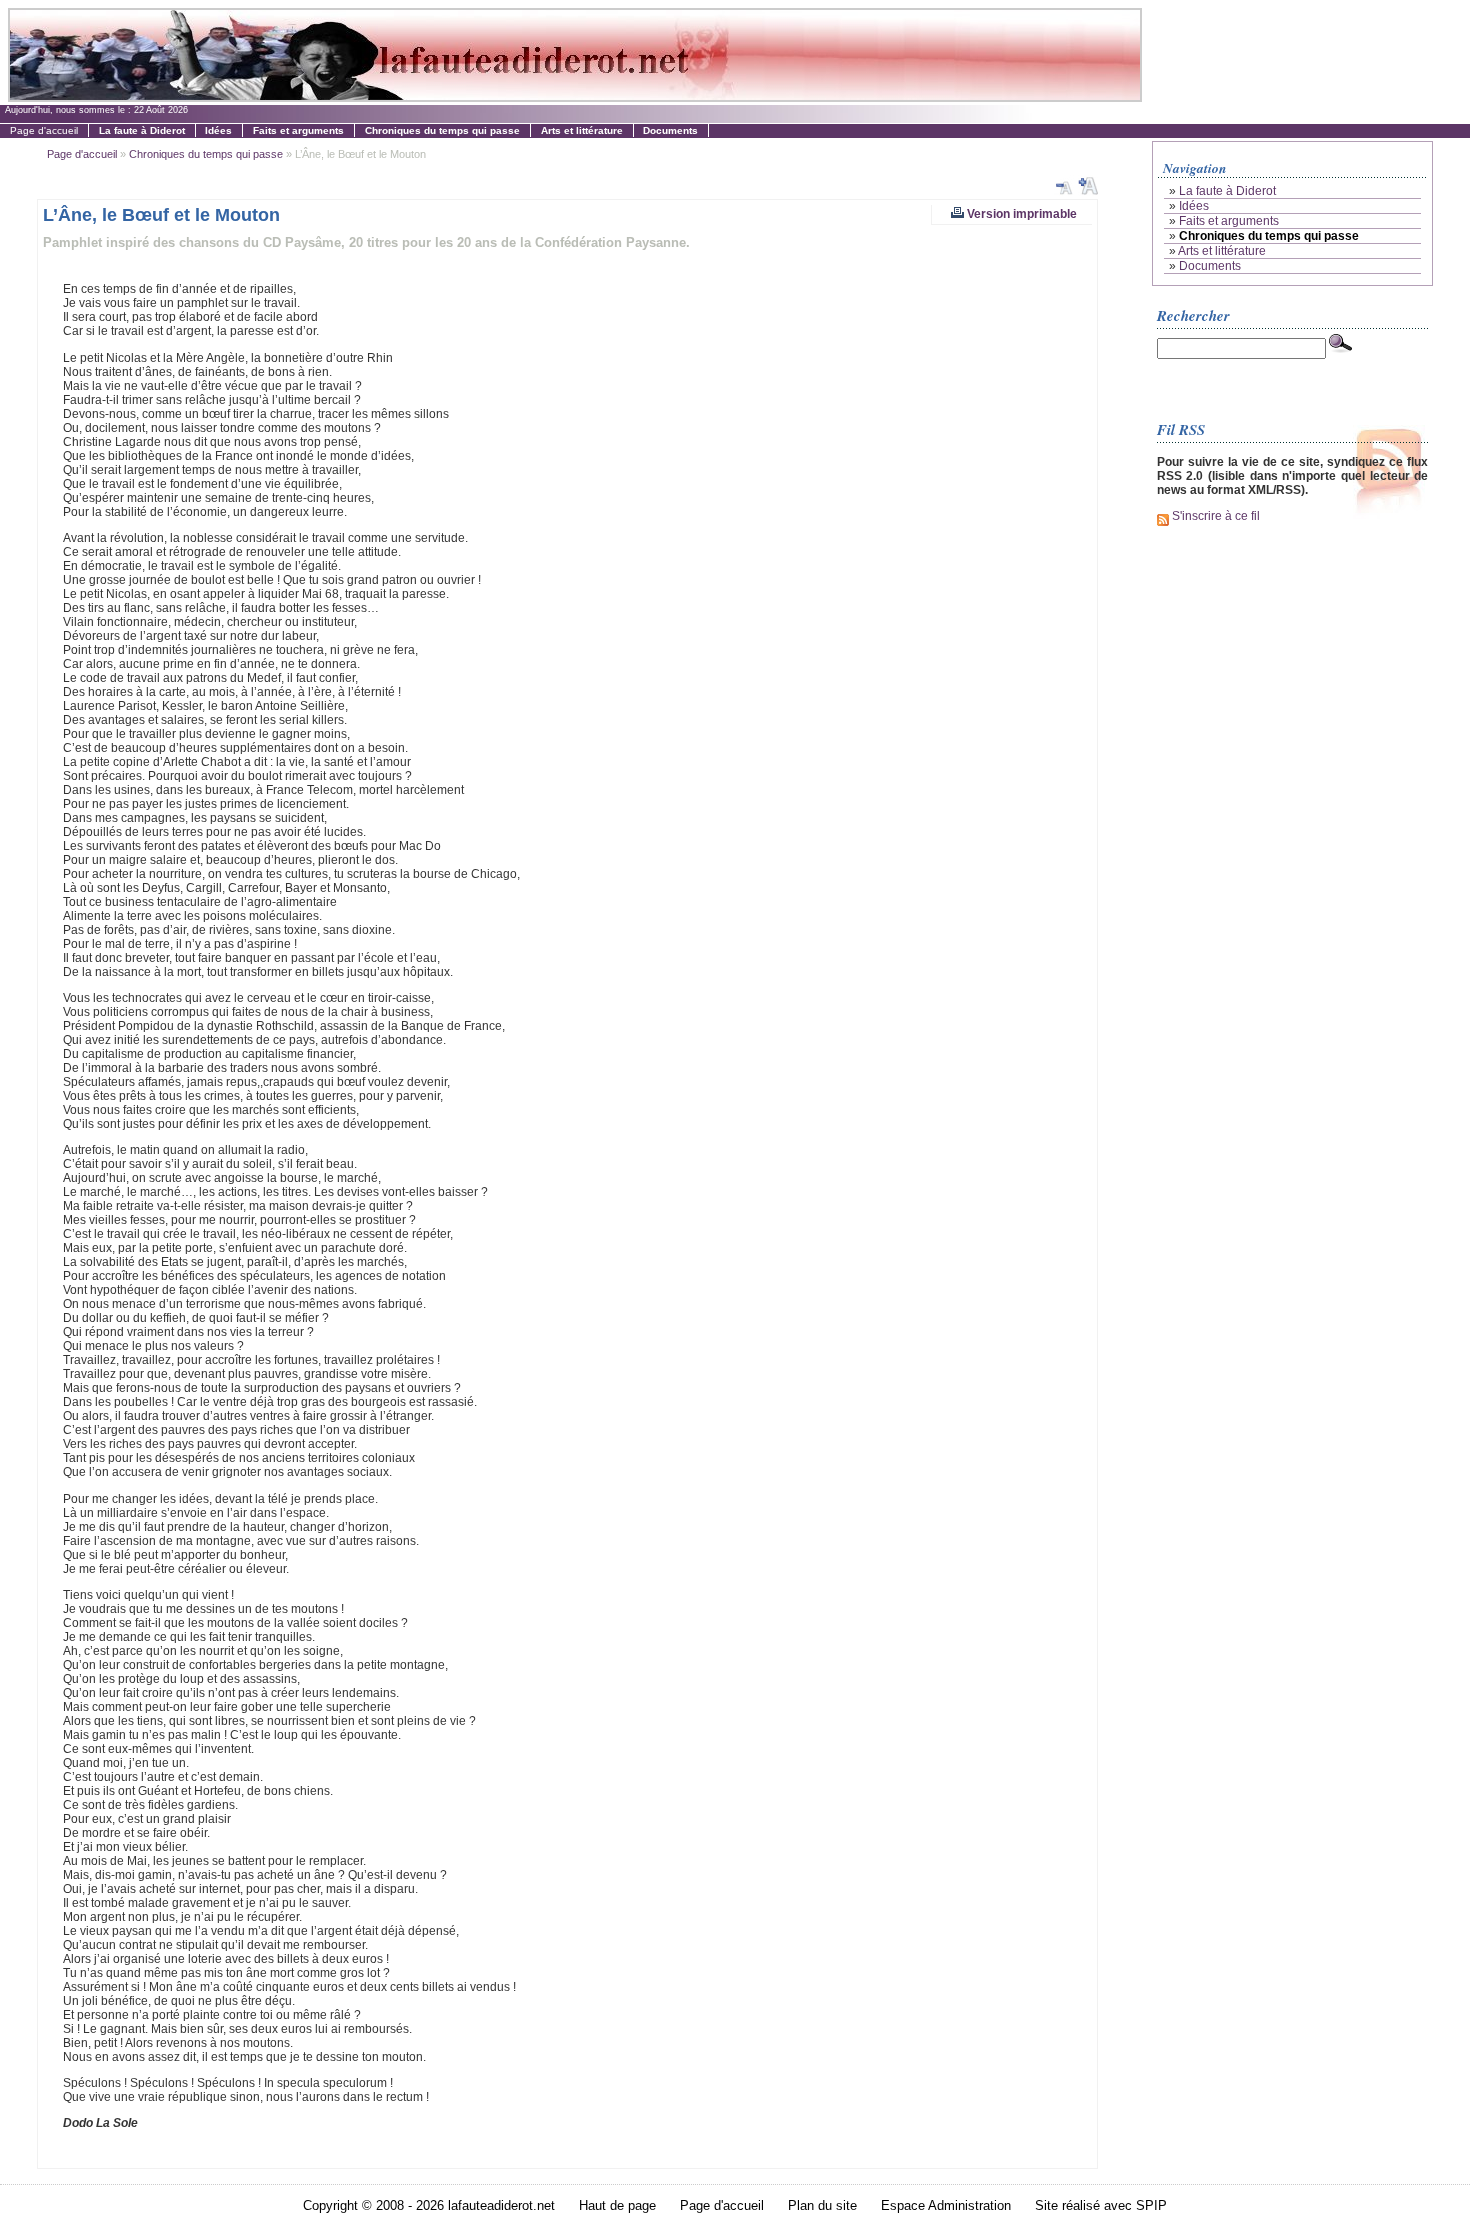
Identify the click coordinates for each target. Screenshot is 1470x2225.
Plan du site (822, 2205)
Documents (1210, 266)
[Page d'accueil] (574, 96)
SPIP (1151, 2205)
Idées (1194, 206)
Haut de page (617, 2205)
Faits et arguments (1229, 221)
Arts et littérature (1222, 251)
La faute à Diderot (1227, 191)
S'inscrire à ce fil (1214, 516)
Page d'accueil (44, 130)
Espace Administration (946, 2205)
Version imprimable (1020, 213)
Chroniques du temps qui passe (206, 154)
